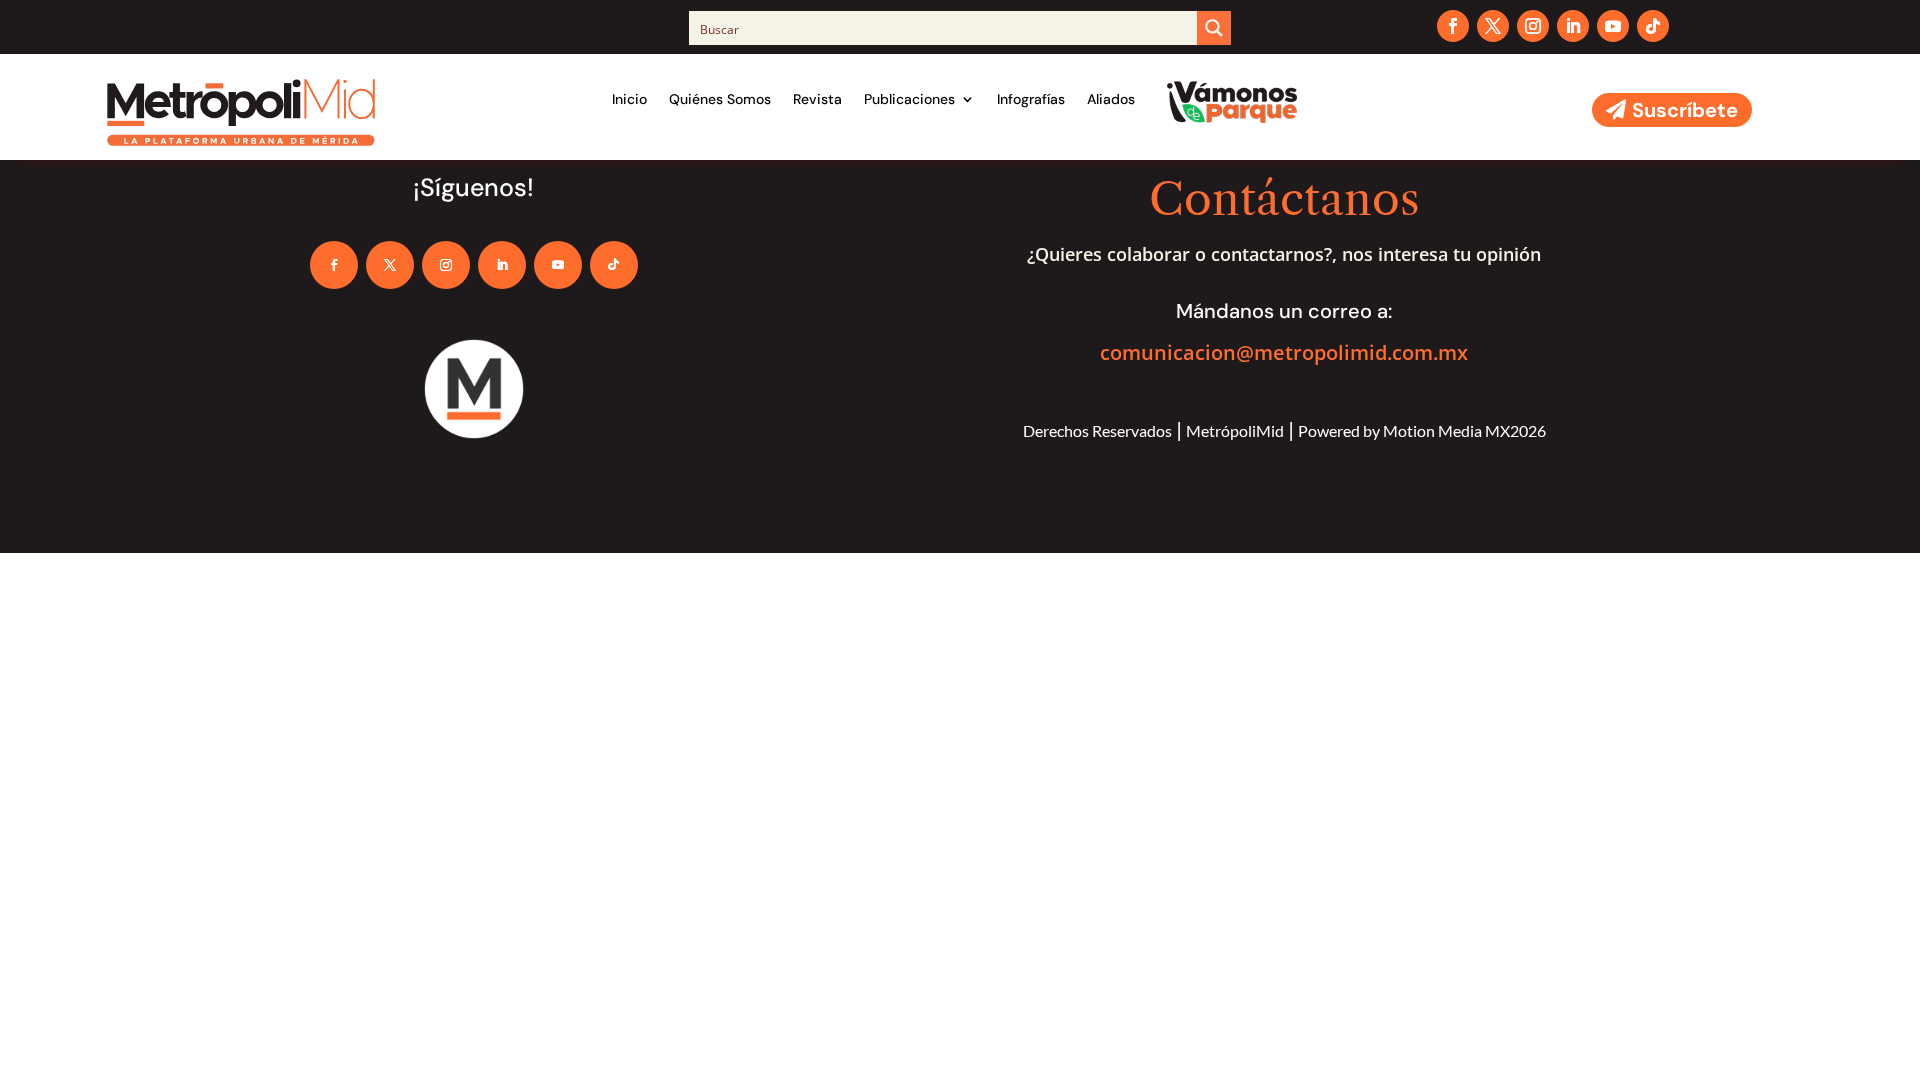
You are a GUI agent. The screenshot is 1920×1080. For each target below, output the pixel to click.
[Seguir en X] (1493, 26)
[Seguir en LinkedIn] (1573, 26)
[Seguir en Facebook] (1453, 26)
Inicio (629, 99)
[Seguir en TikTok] (1653, 26)
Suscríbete (1685, 110)
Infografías (1031, 99)
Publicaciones (909, 99)
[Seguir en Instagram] (1533, 26)
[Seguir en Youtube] (1613, 26)
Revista (817, 99)
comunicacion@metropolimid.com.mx (1284, 352)
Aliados (1111, 99)
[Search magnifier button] (1214, 28)
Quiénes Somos (720, 99)
